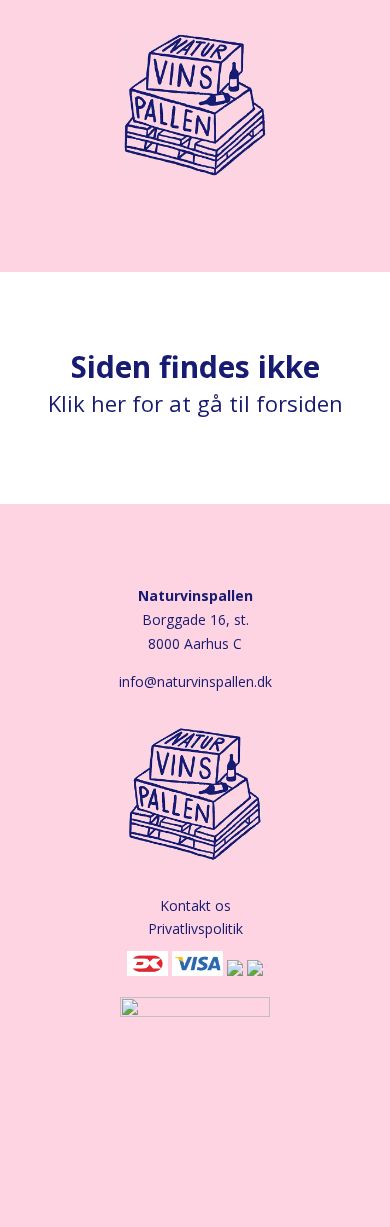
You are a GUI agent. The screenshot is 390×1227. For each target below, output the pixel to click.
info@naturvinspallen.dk (195, 681)
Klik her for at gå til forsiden (195, 403)
